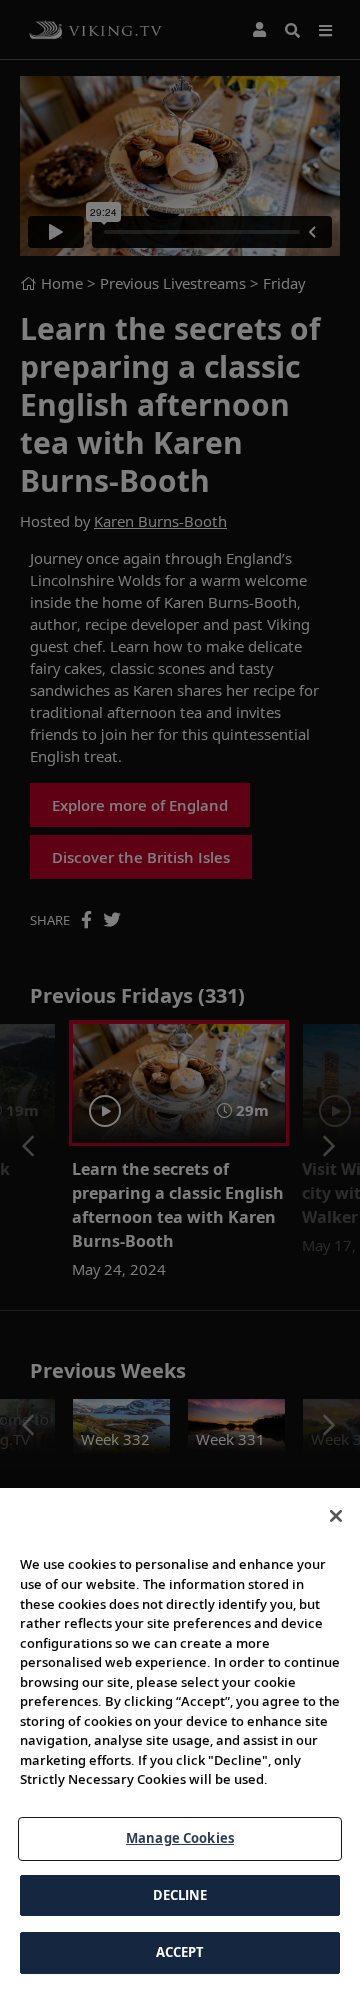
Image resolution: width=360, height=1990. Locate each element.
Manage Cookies (180, 1838)
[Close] (336, 1516)
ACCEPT (180, 1952)
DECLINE (180, 1895)
